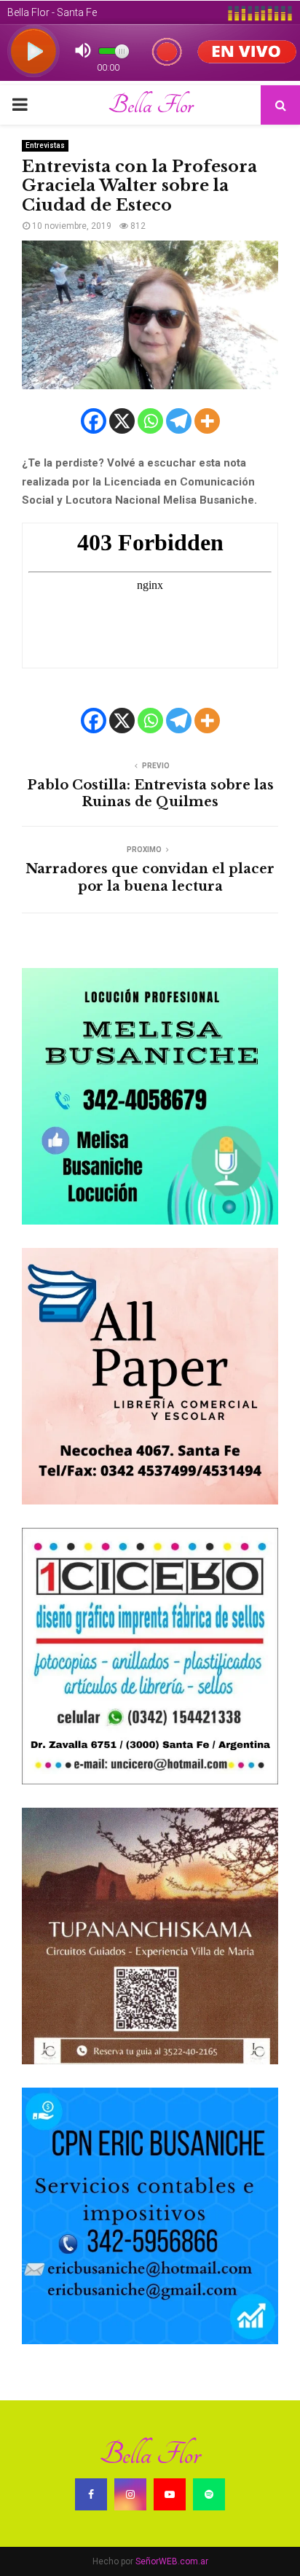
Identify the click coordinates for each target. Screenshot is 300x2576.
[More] (207, 421)
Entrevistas (45, 145)
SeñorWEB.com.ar (172, 2561)
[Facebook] (94, 421)
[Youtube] (170, 2494)
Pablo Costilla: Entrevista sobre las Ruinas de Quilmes (150, 794)
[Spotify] (209, 2494)
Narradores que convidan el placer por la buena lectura (150, 878)
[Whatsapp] (150, 421)
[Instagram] (130, 2494)
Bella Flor (150, 105)
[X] (122, 421)
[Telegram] (179, 421)
